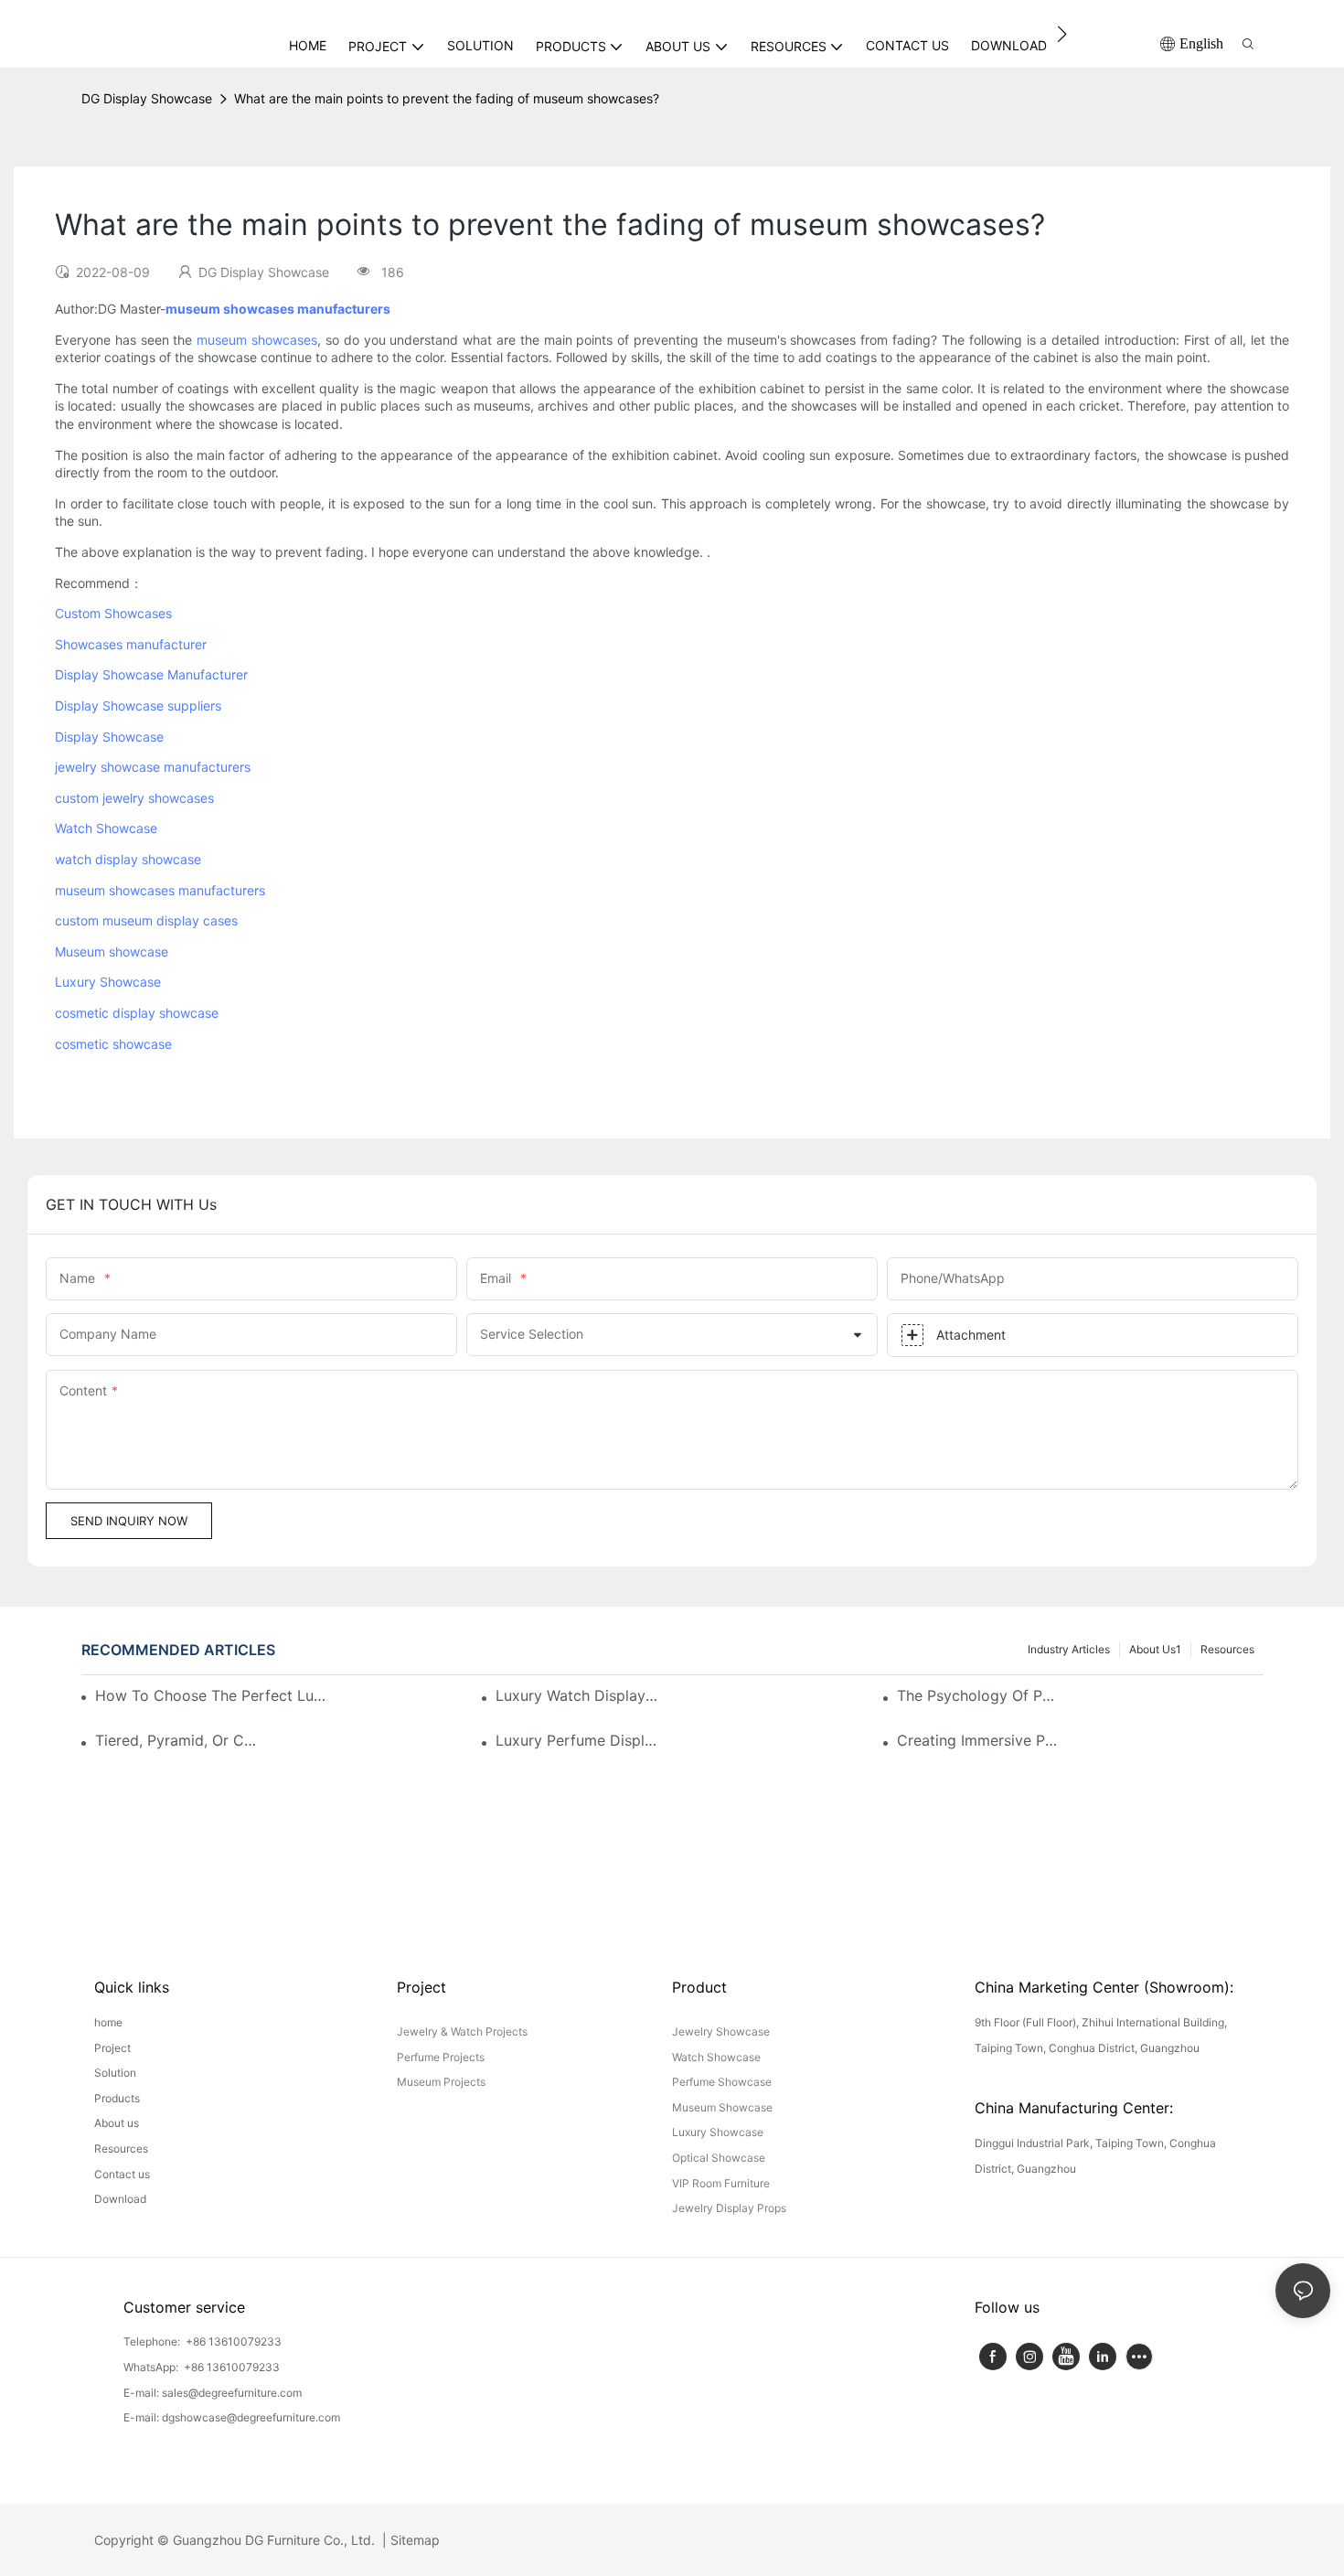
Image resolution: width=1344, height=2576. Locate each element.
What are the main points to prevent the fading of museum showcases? (447, 98)
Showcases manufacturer (131, 644)
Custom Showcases (113, 613)
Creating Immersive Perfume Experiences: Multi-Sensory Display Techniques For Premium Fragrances (980, 1740)
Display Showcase (109, 737)
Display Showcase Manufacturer (151, 674)
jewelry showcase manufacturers (153, 767)
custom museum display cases (146, 920)
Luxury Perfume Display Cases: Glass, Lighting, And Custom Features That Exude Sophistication (578, 1740)
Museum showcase (112, 951)
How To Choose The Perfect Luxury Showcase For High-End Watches (213, 1695)
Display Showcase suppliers (138, 705)
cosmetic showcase (113, 1044)
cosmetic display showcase (137, 1013)
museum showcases (257, 340)
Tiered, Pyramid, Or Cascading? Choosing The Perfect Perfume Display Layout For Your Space (178, 1740)
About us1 (1155, 1649)
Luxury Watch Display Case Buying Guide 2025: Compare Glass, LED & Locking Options (578, 1695)
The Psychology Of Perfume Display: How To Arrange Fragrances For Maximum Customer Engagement (980, 1695)
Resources (1227, 1649)
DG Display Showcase (147, 98)
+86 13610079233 (232, 2341)
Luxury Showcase (108, 982)
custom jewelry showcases (134, 798)
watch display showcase (128, 859)
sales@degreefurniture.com (232, 2393)
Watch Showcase (106, 828)
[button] (1062, 34)
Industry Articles (1069, 1649)
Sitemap (413, 2540)
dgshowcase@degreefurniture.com (251, 2417)
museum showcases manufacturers (160, 890)
